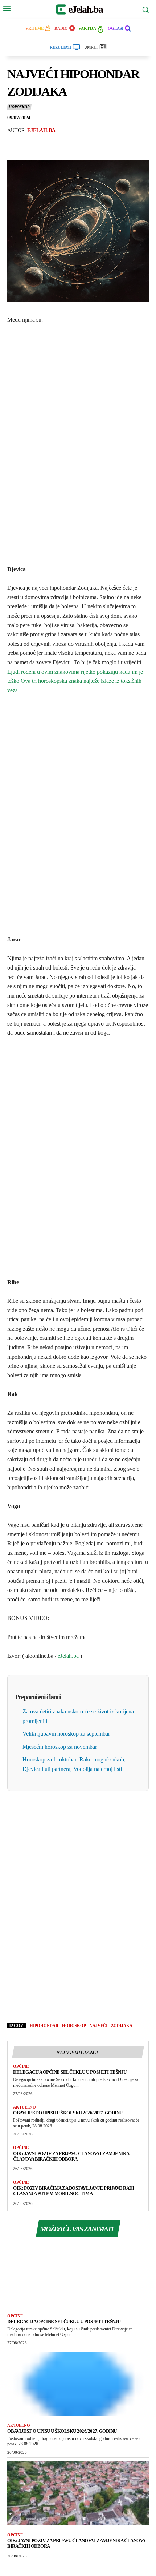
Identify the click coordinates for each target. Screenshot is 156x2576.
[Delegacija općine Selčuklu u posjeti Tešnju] (78, 2274)
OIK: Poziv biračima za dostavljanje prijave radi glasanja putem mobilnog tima (73, 2191)
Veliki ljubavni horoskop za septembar (66, 1734)
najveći (98, 2026)
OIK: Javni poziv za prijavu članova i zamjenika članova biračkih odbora (71, 2156)
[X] (31, 146)
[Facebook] (15, 146)
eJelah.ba (68, 1656)
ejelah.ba (41, 130)
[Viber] (48, 146)
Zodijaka (122, 2026)
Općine (21, 2066)
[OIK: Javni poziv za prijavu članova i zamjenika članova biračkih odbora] (78, 2493)
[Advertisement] (78, 443)
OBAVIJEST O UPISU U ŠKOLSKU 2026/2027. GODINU (68, 2113)
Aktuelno (24, 2107)
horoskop (74, 2026)
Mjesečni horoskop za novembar (60, 1747)
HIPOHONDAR (44, 2026)
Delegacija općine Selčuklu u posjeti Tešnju (70, 2072)
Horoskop (19, 107)
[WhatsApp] (65, 146)
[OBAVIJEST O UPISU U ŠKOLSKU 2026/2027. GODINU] (78, 2384)
